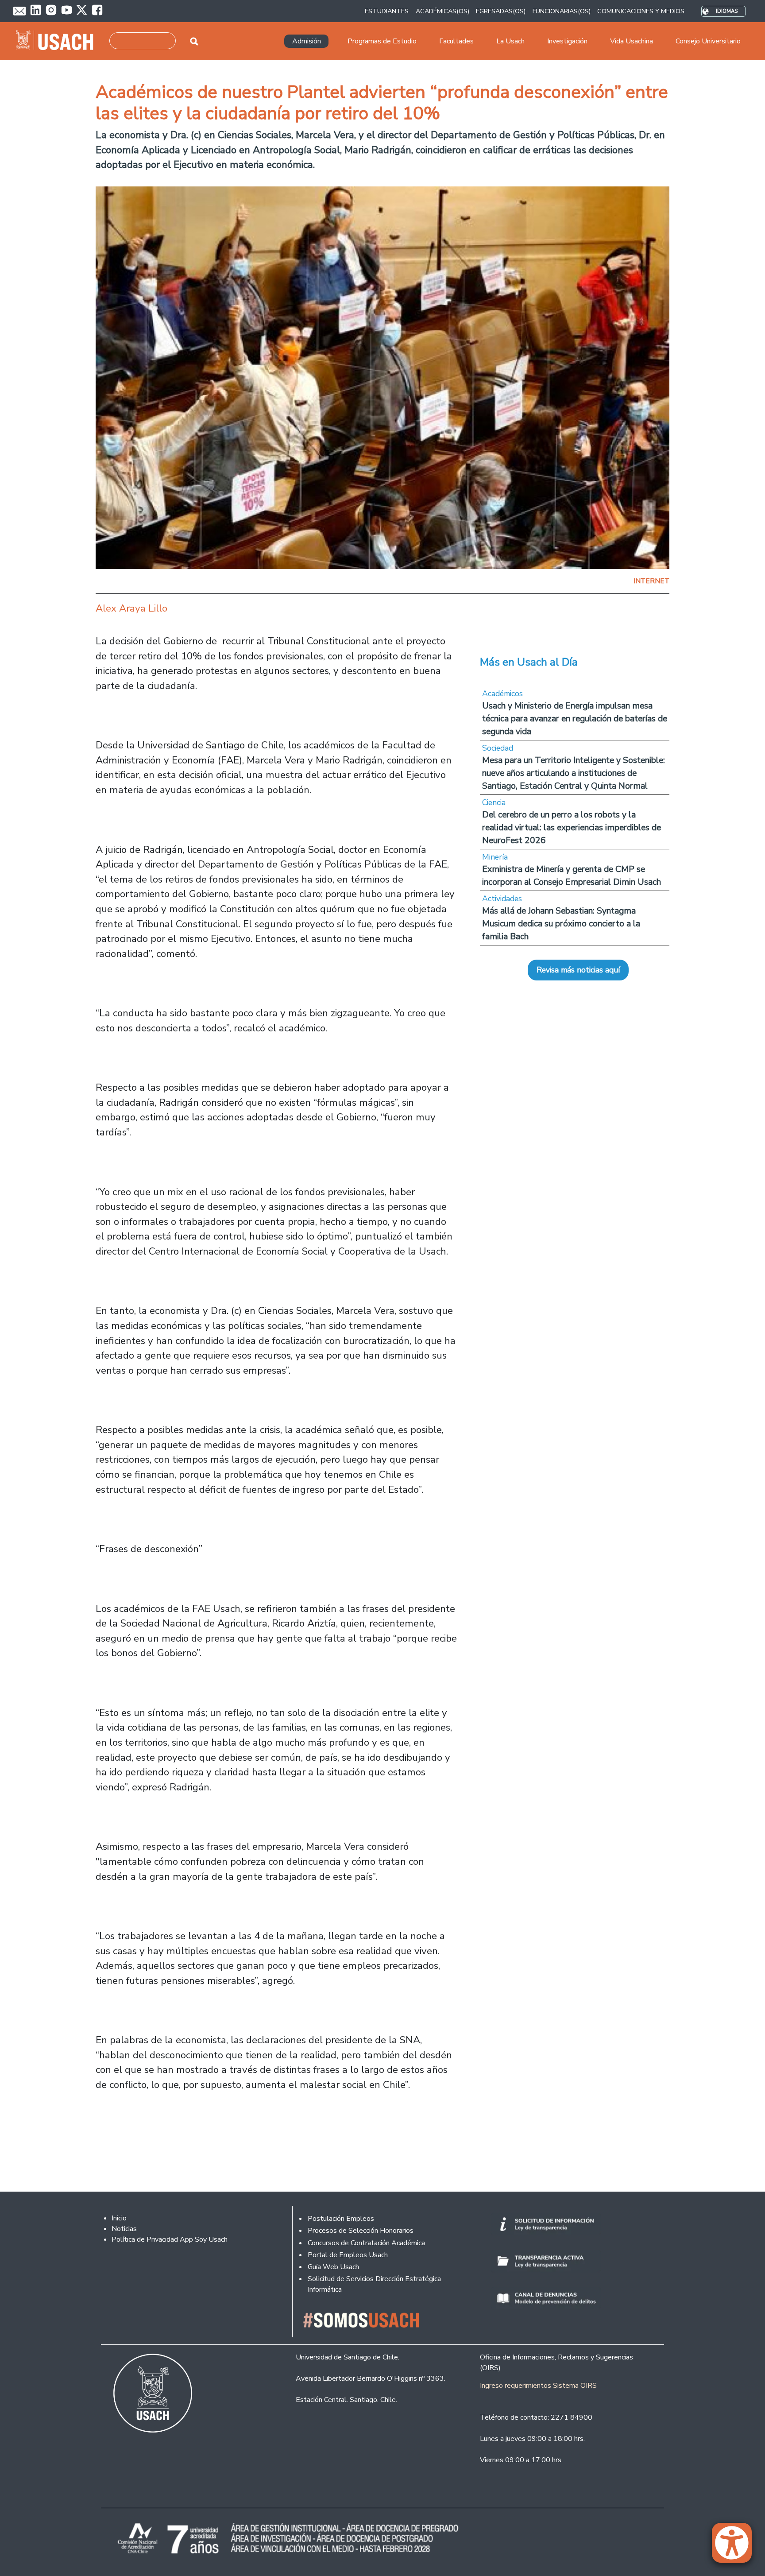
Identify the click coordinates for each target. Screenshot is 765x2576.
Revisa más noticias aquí (578, 970)
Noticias (124, 2229)
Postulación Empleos (341, 2219)
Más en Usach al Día (529, 662)
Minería (495, 857)
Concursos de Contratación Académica (366, 2243)
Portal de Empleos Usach (348, 2255)
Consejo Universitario (708, 41)
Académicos (502, 693)
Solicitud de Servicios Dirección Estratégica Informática (374, 2284)
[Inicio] (58, 41)
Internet (651, 581)
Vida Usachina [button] (632, 41)
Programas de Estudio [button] (382, 41)
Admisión (307, 41)
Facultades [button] (456, 41)
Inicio (119, 2218)
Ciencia (494, 802)
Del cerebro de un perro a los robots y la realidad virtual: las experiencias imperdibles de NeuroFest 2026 (572, 827)
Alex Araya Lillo (131, 608)
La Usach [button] (510, 41)
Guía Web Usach (333, 2267)
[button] (736, 2547)
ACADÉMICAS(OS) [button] (442, 11)
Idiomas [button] (727, 11)
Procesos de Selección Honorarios (361, 2231)
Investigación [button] (567, 41)
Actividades (502, 899)
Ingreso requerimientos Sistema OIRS (538, 2386)
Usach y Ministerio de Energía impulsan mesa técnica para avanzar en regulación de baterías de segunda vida (575, 719)
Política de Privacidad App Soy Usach (170, 2239)
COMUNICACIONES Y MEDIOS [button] (641, 11)
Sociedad (498, 748)
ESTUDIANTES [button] (387, 11)
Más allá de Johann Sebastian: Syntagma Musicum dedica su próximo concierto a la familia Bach (561, 924)
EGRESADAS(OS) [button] (501, 11)
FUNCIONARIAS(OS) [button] (562, 11)
